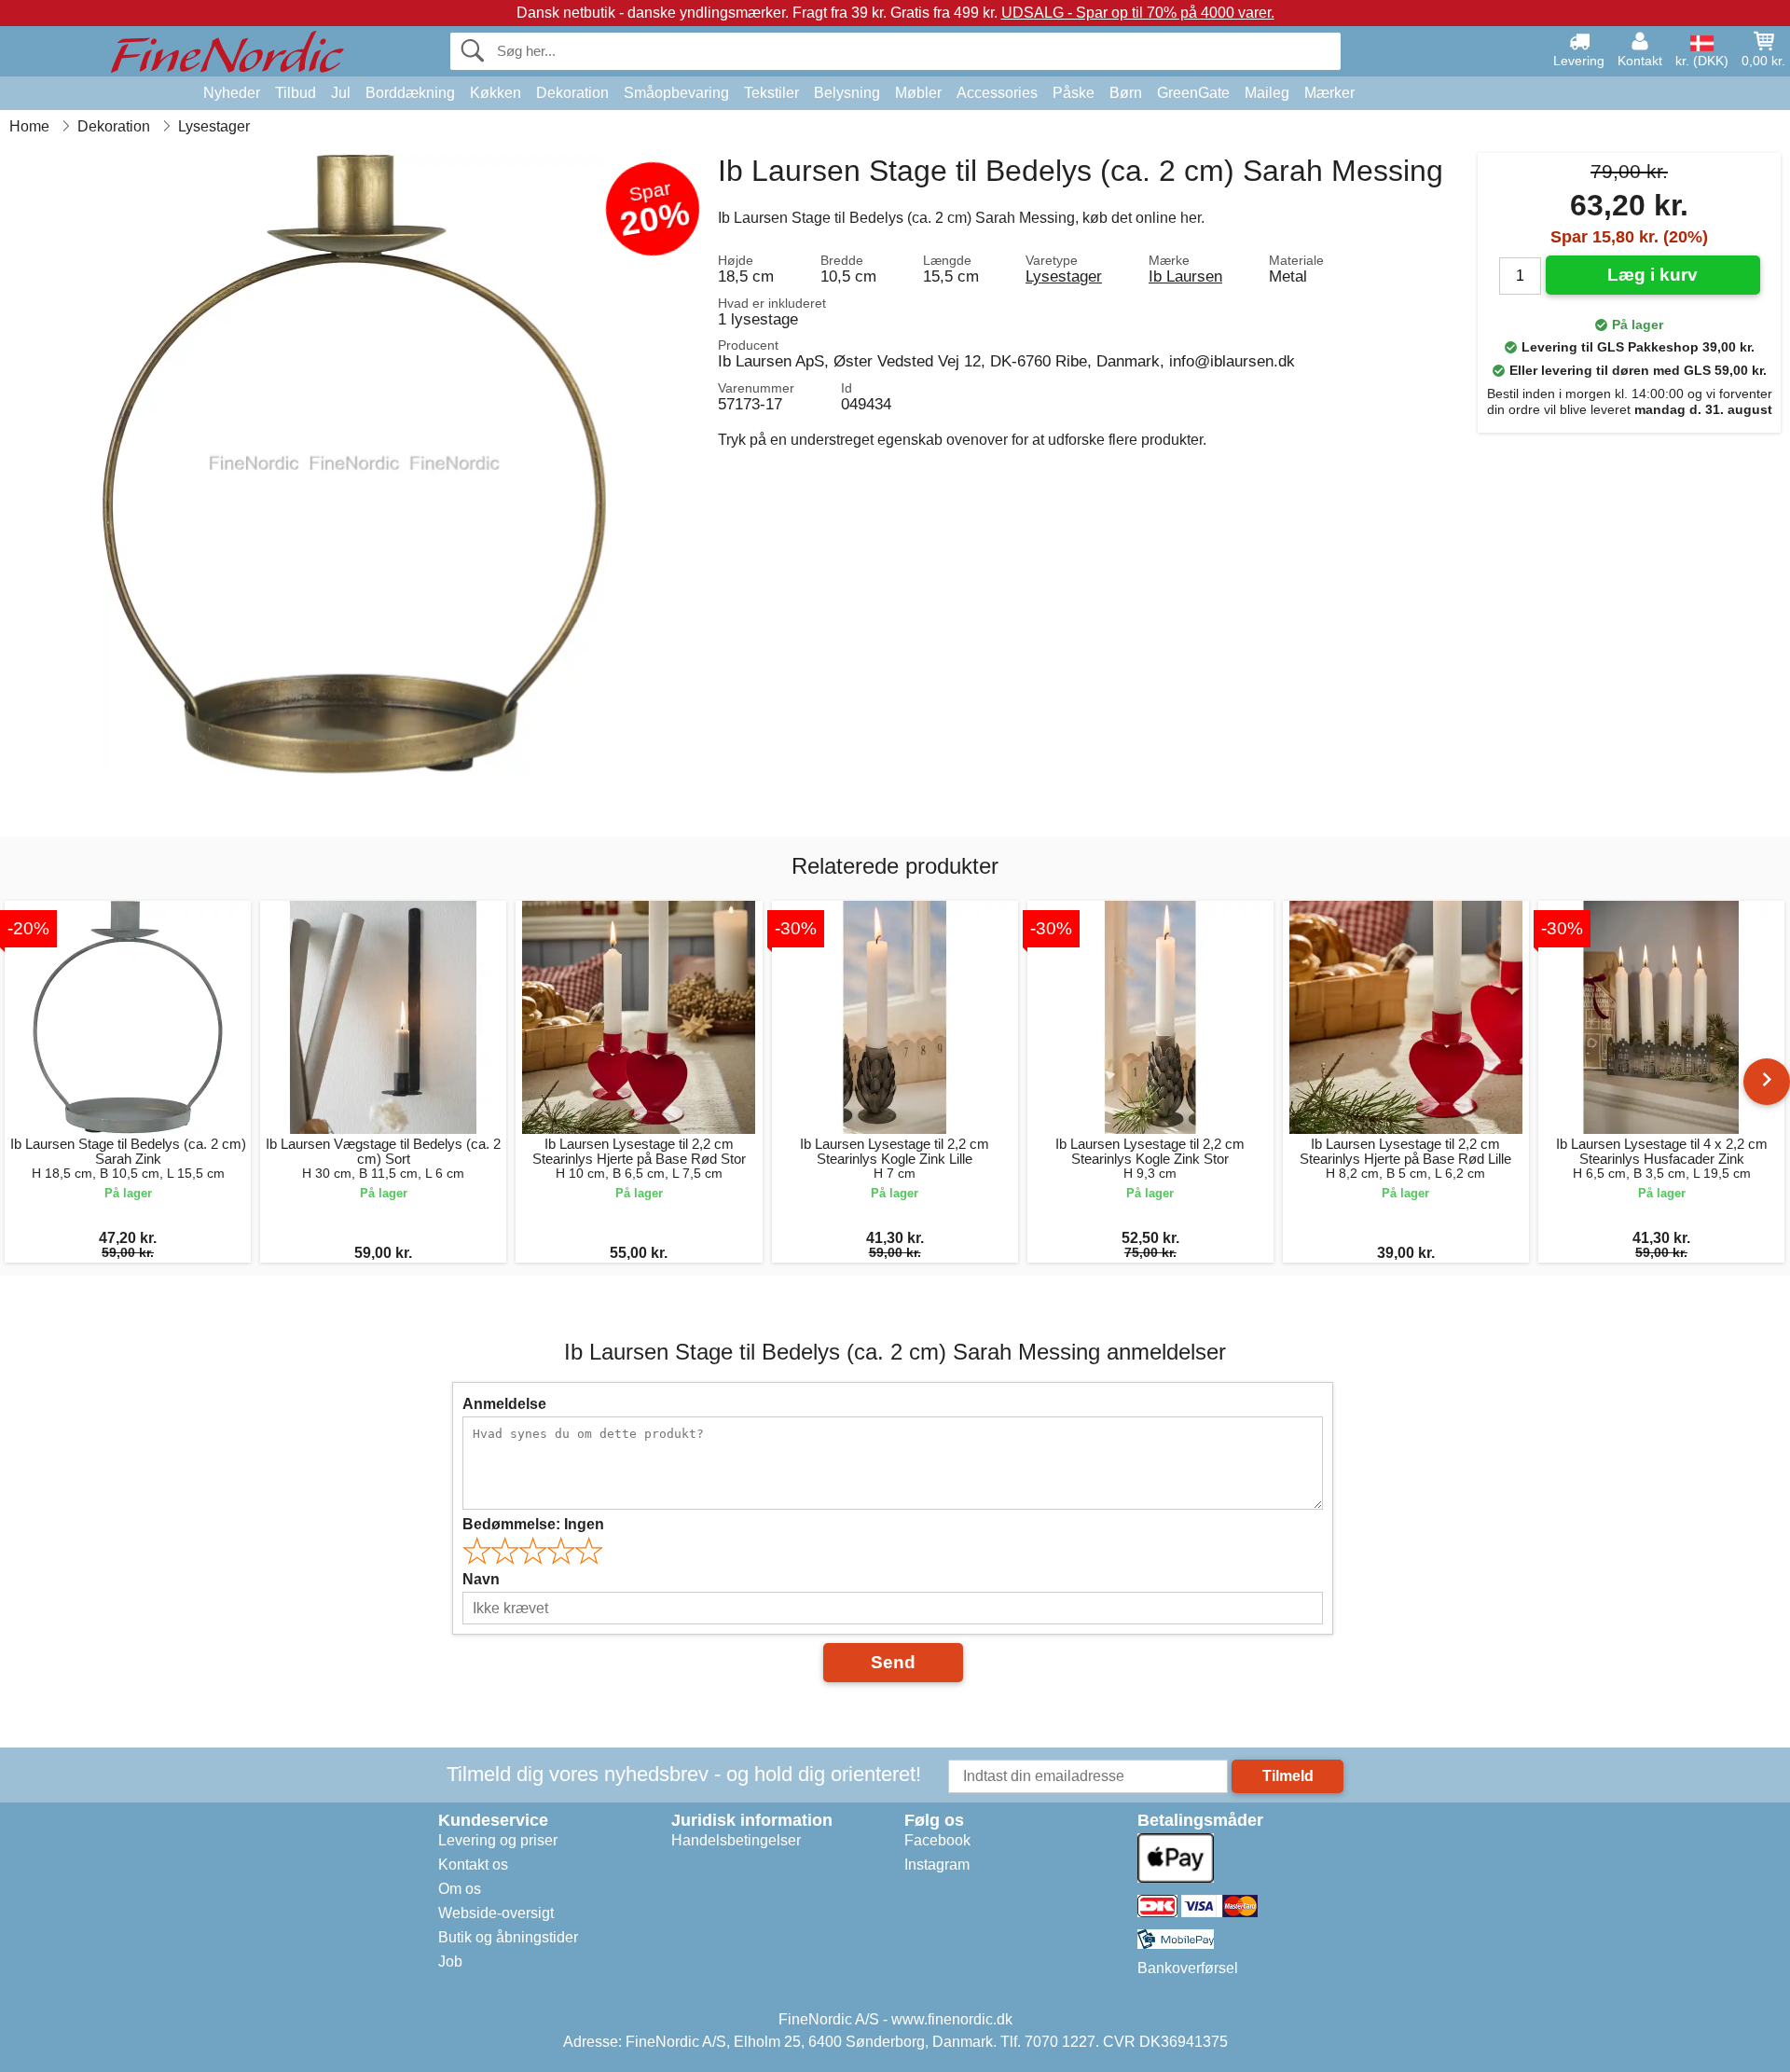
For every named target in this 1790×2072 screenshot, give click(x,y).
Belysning (847, 93)
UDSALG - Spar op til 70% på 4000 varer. (1138, 13)
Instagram (937, 1865)
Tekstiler (771, 93)
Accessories (997, 93)
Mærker (1329, 93)
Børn (1126, 93)
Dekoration (572, 93)
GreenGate (1193, 93)
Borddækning (410, 93)
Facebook (937, 1840)
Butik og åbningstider (508, 1937)
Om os (460, 1889)
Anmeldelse (504, 1404)
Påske (1074, 93)
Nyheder (232, 93)
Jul (341, 93)
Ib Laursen (1185, 276)
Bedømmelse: (533, 1524)
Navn (481, 1579)
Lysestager (1064, 276)
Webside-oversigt (496, 1913)
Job (450, 1961)
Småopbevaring (676, 93)
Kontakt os (473, 1865)
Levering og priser (498, 1840)
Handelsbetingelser (736, 1840)
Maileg (1267, 93)
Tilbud (296, 93)
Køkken (496, 93)
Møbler (918, 93)
